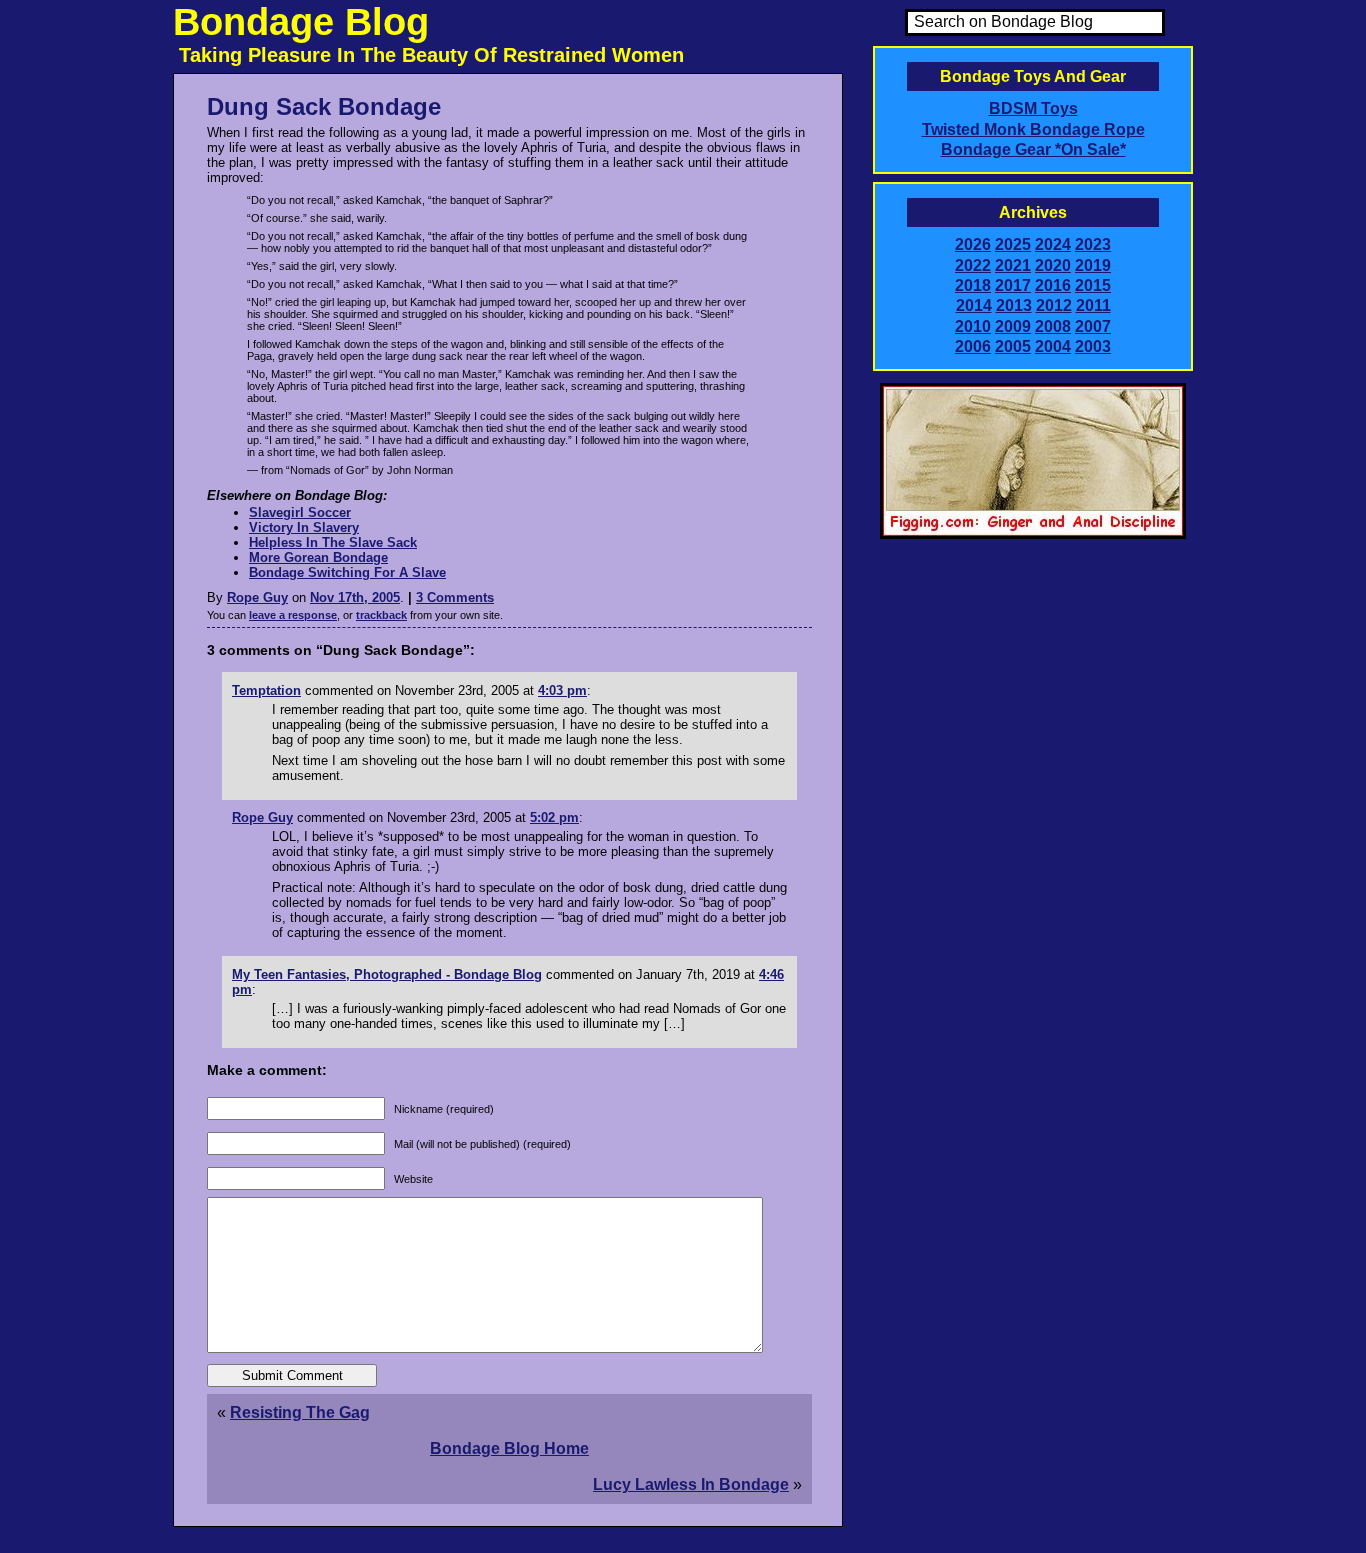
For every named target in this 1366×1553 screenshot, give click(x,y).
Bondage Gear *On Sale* (1033, 149)
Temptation (266, 690)
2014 (974, 305)
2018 (973, 285)
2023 (1093, 244)
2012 (1054, 305)
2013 (1014, 305)
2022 (973, 265)
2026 (973, 244)
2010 (973, 326)
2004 (1053, 346)
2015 (1093, 285)
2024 (1053, 244)
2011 (1093, 305)
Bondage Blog (301, 22)
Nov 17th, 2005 (355, 597)
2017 (1013, 285)
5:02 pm (554, 817)
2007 (1093, 326)
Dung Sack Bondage (324, 106)
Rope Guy (257, 597)
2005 (1013, 346)
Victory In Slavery (304, 527)
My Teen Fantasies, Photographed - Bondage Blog (387, 974)
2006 (973, 346)
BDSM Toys (1033, 108)
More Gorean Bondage (318, 557)
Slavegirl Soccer (300, 512)
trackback (381, 615)
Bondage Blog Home (509, 1448)
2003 (1093, 346)
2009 (1013, 326)
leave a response (293, 615)
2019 (1093, 265)
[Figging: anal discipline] (1033, 535)
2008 (1053, 326)
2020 (1053, 265)
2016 (1053, 285)
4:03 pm (562, 690)
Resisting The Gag (300, 1412)
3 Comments (455, 597)
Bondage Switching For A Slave (347, 572)
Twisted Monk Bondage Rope (1033, 129)
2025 (1013, 244)
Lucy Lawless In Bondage (691, 1484)
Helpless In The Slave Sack (333, 542)
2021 (1013, 265)
